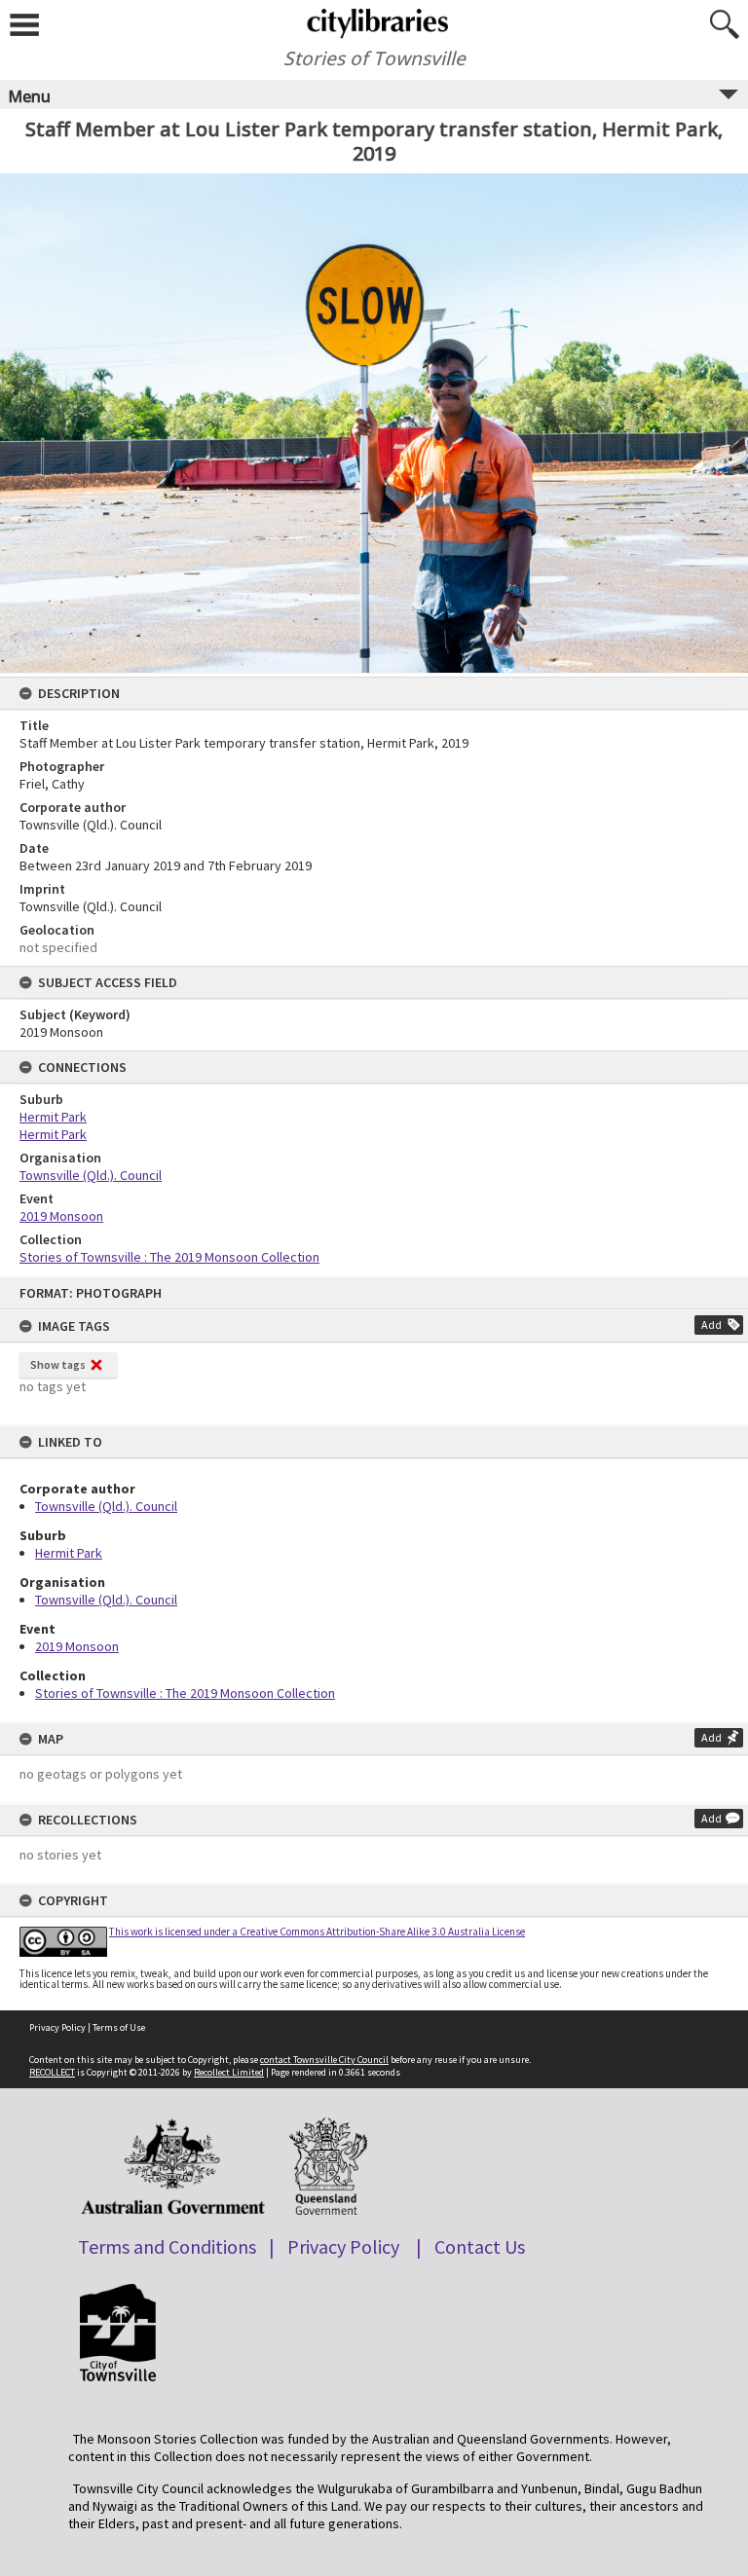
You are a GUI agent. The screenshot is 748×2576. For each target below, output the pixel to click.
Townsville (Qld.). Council (106, 1506)
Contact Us (480, 2246)
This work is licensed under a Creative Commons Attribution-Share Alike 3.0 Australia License (317, 1932)
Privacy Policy (57, 2027)
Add (711, 1325)
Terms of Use (119, 2027)
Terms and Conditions (167, 2246)
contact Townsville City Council (324, 2060)
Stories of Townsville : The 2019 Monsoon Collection (185, 1693)
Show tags (58, 1364)
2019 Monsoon (77, 1646)
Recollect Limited (229, 2072)
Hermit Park (69, 1553)
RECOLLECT (52, 2072)
